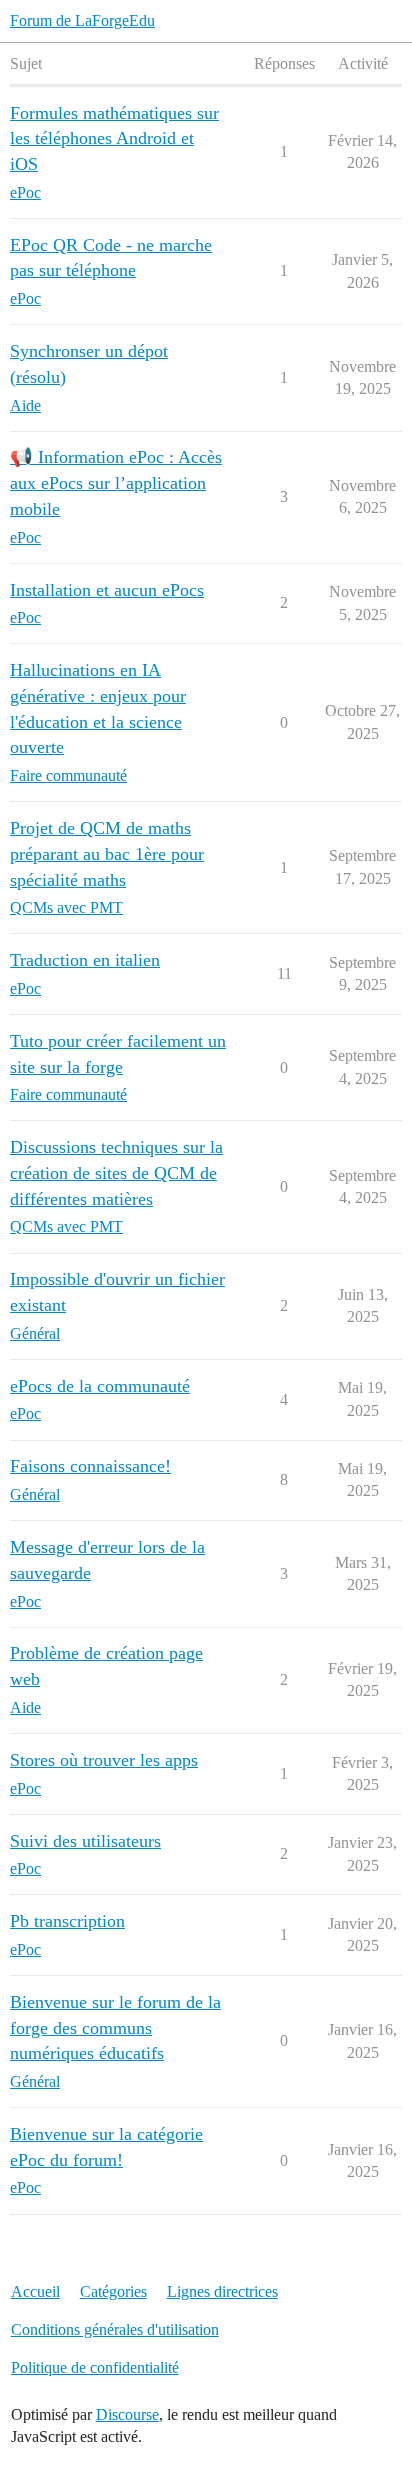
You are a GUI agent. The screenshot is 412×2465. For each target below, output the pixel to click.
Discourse (127, 2414)
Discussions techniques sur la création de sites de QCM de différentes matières (116, 1172)
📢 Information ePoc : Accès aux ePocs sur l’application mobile (116, 482)
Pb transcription (67, 1921)
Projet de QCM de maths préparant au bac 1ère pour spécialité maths (107, 853)
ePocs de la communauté (100, 1386)
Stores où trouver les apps (104, 1760)
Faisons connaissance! (90, 1466)
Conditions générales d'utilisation (115, 2329)
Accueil (35, 2291)
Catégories (113, 2291)
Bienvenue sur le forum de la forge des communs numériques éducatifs (115, 2027)
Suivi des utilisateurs (85, 1841)
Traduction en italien (85, 960)
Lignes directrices (222, 2291)
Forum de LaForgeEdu (82, 20)
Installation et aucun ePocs (107, 590)
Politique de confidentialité (95, 2367)
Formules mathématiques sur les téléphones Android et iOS (114, 138)
